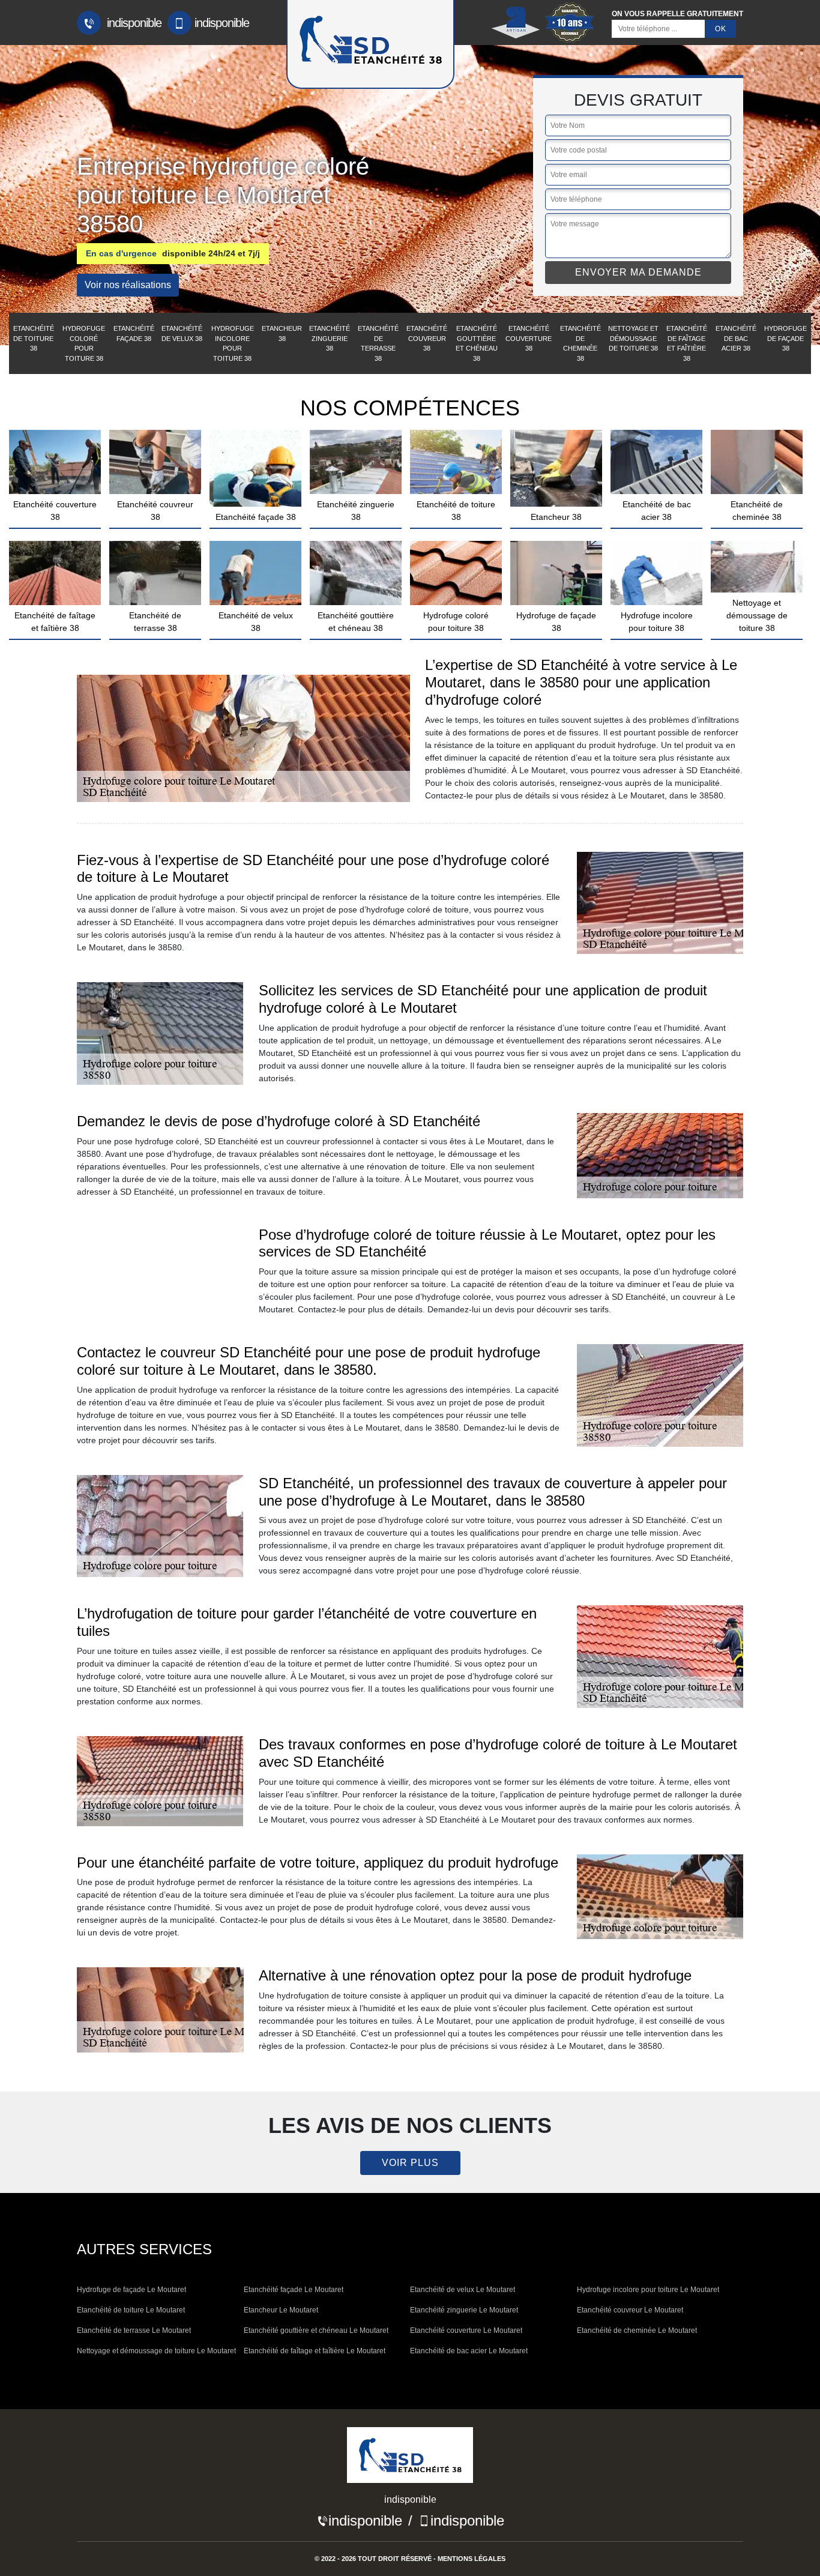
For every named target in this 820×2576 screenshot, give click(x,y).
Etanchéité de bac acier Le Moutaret (469, 2351)
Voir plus (410, 2163)
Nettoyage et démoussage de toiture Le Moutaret (156, 2351)
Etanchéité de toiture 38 (34, 338)
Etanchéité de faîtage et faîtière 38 (687, 343)
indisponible (133, 23)
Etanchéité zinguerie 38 (330, 338)
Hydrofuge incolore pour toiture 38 (233, 343)
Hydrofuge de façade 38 (785, 338)
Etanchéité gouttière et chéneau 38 (477, 343)
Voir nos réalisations (128, 285)
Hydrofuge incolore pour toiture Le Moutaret (648, 2290)
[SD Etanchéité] (410, 2459)
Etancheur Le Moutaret (281, 2310)
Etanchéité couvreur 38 (427, 338)
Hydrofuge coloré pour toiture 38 (84, 343)
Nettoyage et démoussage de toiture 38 (633, 338)
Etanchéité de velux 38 (182, 333)
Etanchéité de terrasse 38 (378, 343)
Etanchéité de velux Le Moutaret (463, 2290)
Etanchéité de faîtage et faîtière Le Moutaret (315, 2351)
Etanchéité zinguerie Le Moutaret (464, 2310)
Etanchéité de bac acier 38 (736, 338)
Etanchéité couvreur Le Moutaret (630, 2310)
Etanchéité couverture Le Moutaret (466, 2330)
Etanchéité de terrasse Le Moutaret (134, 2330)
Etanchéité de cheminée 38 (580, 343)
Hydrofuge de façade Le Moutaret (131, 2290)
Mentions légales (472, 2559)
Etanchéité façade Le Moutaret (294, 2290)
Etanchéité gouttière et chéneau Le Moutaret (316, 2330)
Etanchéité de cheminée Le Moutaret (637, 2330)
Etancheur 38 (282, 333)
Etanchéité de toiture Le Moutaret (131, 2310)
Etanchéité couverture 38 (529, 338)
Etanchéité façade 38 (134, 333)
